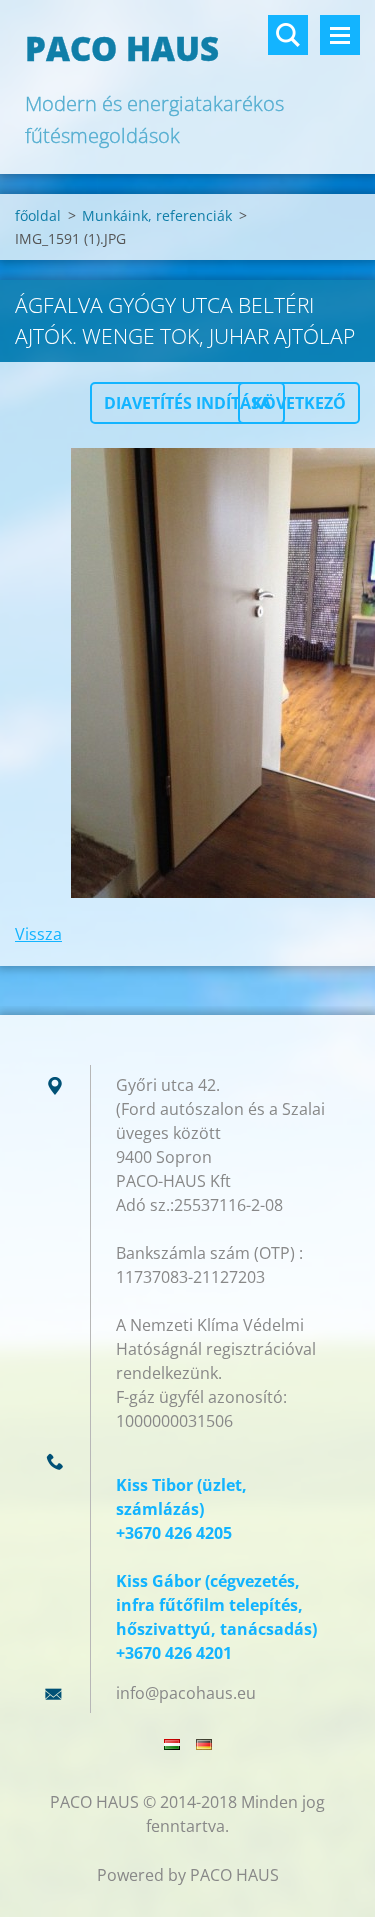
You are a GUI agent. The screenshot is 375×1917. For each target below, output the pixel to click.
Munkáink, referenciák (157, 215)
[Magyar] (172, 1744)
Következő (299, 403)
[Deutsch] (204, 1744)
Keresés (288, 35)
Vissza (38, 934)
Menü (340, 35)
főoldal (38, 215)
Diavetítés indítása (187, 403)
